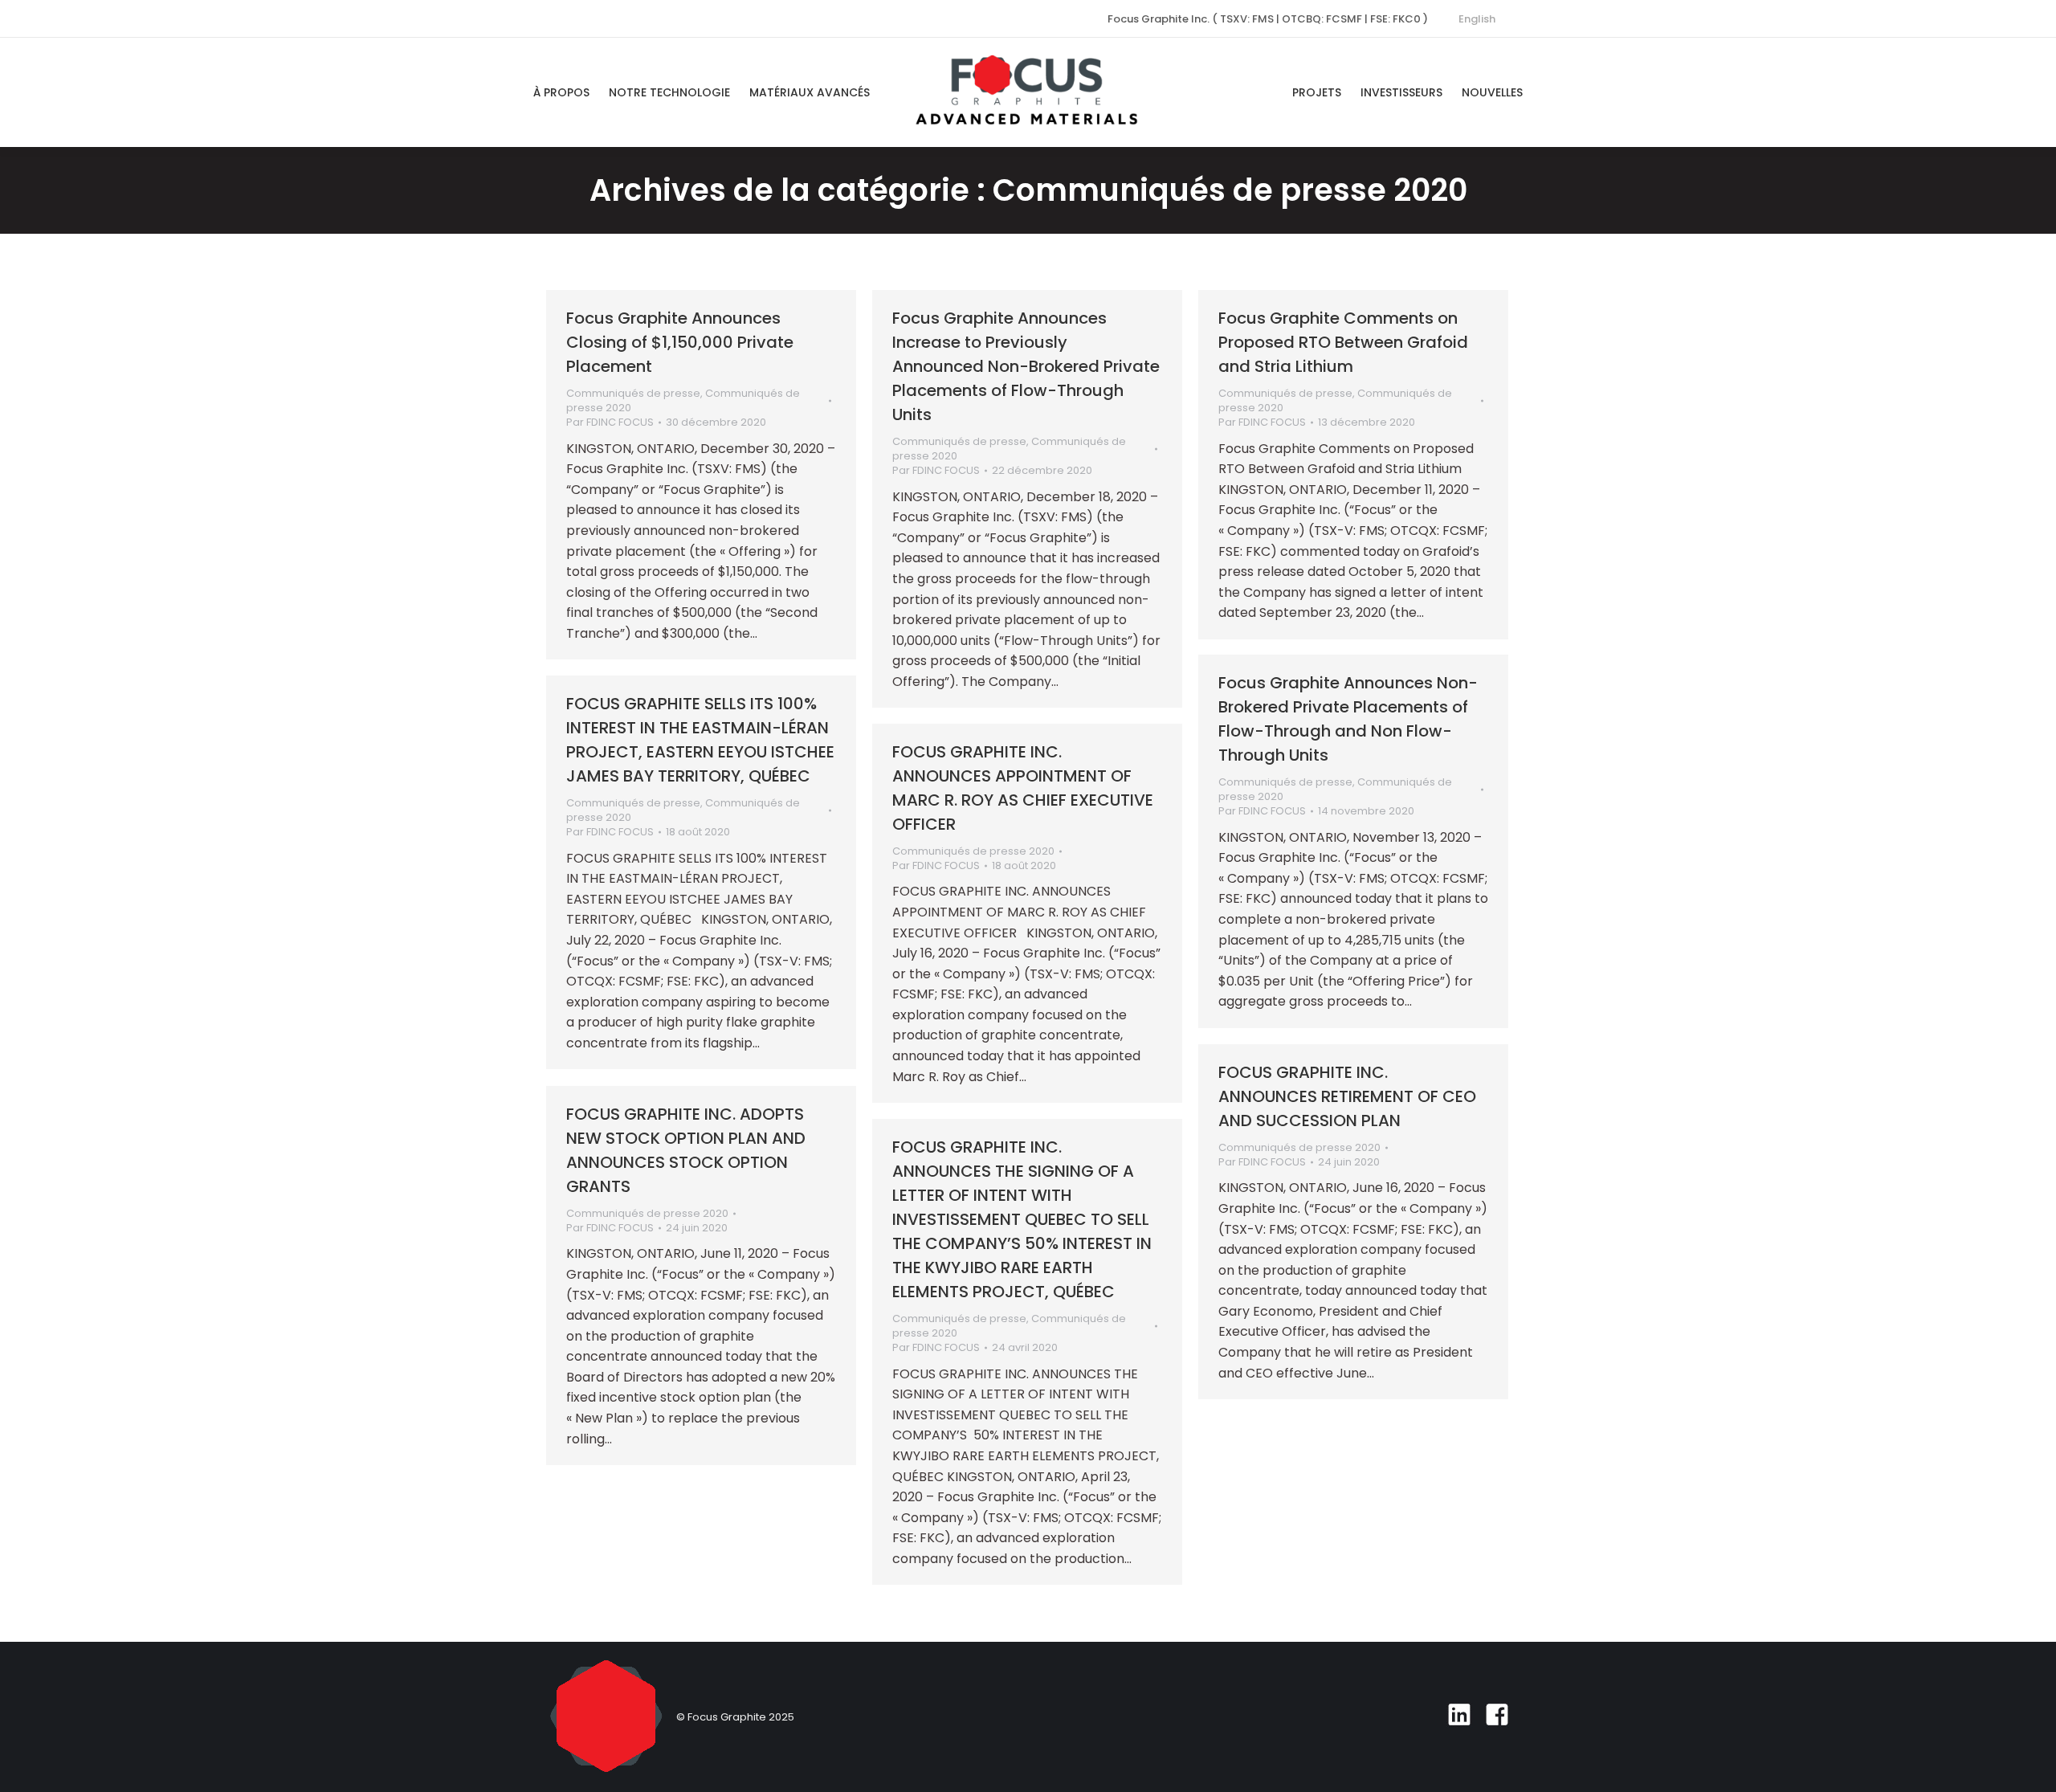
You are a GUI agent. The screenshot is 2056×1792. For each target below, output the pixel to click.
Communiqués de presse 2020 (973, 851)
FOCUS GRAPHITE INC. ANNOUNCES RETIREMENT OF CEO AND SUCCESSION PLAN (1347, 1096)
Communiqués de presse (633, 393)
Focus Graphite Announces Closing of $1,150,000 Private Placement (680, 342)
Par (610, 422)
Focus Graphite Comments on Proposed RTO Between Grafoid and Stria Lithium (1343, 342)
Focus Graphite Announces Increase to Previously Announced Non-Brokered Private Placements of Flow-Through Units (1026, 366)
